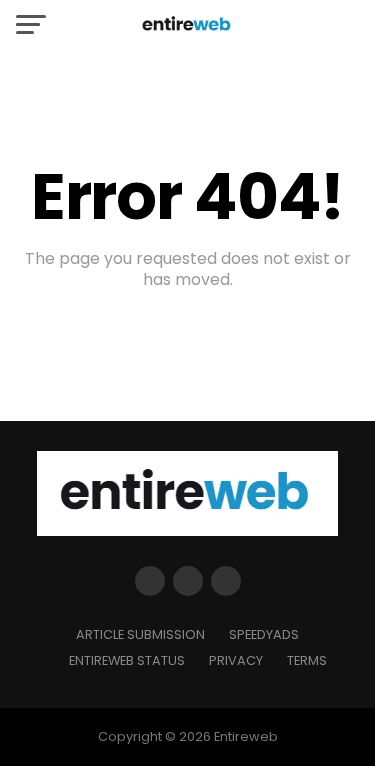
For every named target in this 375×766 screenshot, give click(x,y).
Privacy (236, 660)
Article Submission (140, 634)
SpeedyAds (264, 634)
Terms (307, 660)
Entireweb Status (127, 660)
